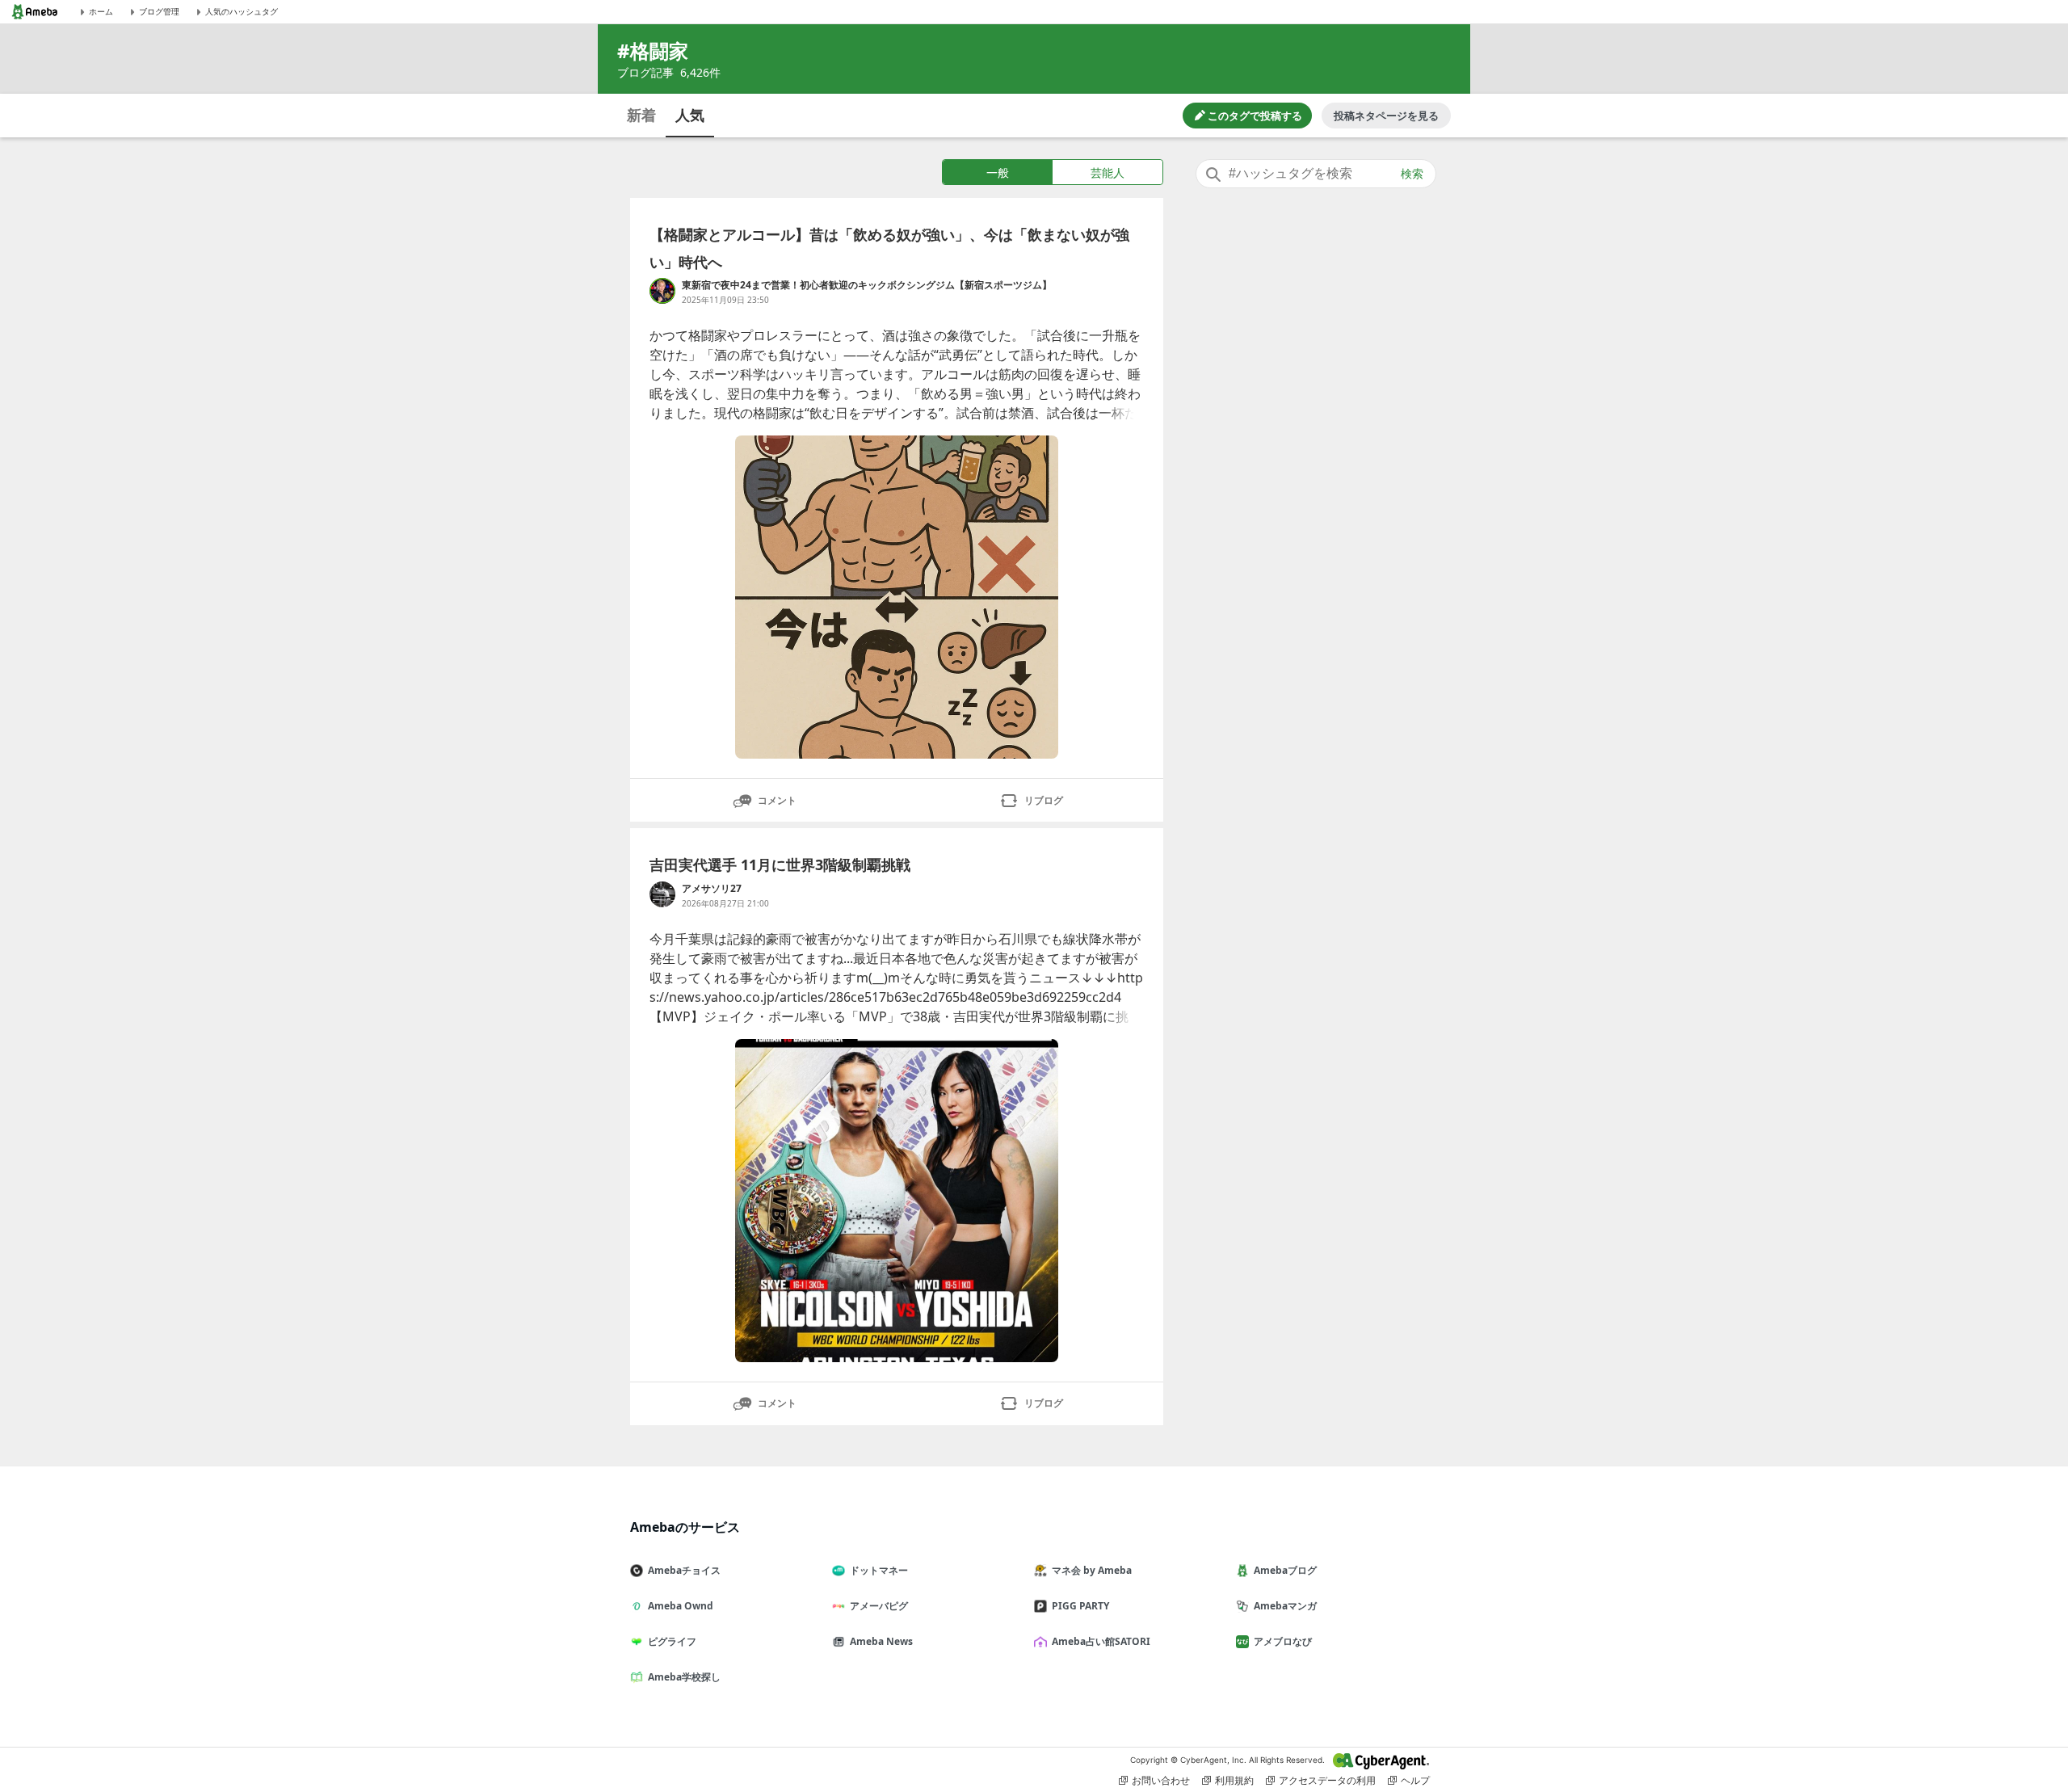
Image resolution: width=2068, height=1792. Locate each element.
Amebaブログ (1285, 1570)
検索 (1412, 174)
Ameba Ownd (681, 1606)
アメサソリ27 (712, 888)
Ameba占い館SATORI (1101, 1641)
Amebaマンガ (1285, 1606)
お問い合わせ (1161, 1780)
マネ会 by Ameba (1092, 1570)
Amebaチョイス (684, 1570)
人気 (690, 115)
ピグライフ (672, 1641)
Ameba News (881, 1641)
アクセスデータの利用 (1327, 1780)
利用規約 (1234, 1780)
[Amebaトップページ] (35, 12)
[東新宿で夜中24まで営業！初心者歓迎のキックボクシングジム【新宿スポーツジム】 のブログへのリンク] (662, 291)
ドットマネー (879, 1570)
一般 (998, 172)
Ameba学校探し (684, 1677)
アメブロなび (1283, 1641)
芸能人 (1108, 172)
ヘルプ (1415, 1780)
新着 (641, 115)
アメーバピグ (879, 1606)
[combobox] (1316, 174)
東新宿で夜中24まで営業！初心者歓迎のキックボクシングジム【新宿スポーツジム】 (867, 285)
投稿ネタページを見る (1386, 116)
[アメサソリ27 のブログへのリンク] (662, 894)
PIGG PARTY (1080, 1606)
